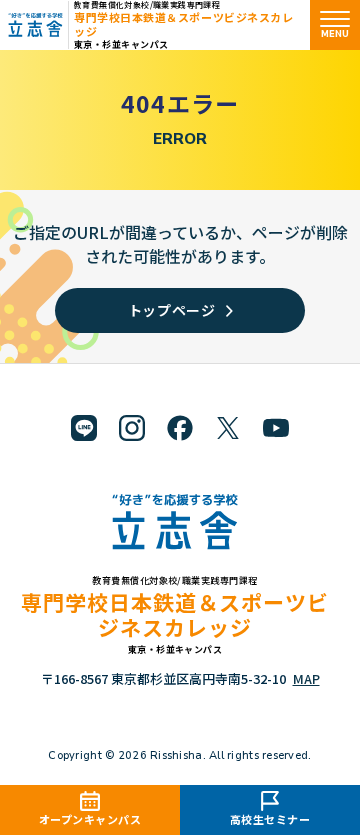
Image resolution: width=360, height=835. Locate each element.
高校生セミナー (270, 819)
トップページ (172, 310)
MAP (306, 678)
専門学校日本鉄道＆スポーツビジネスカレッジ (183, 23)
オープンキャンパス (90, 819)
